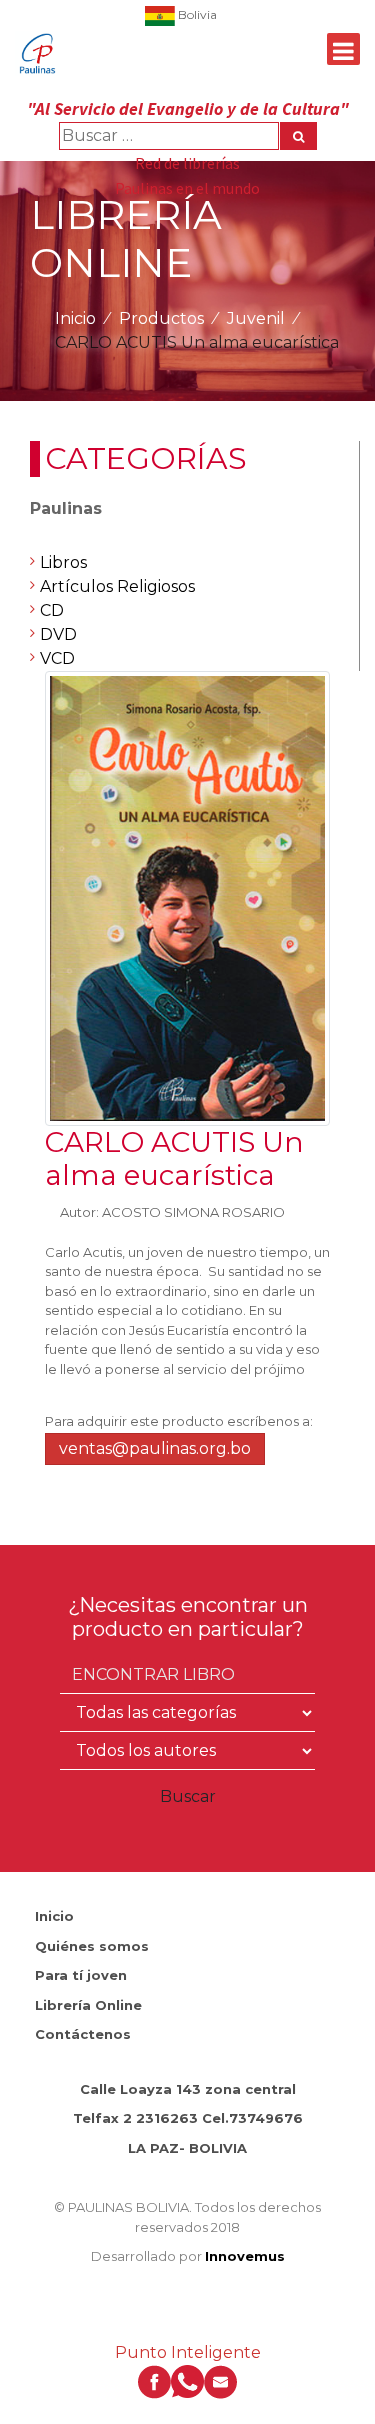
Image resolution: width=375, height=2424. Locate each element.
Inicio (75, 318)
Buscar (188, 1796)
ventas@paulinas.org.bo (155, 1448)
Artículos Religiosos (117, 586)
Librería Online (88, 2005)
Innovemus (245, 2256)
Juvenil (256, 318)
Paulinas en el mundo (187, 188)
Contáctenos (83, 2034)
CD (52, 610)
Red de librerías (187, 163)
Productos (161, 318)
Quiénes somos (92, 1946)
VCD (57, 658)
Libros (63, 562)
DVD (58, 634)
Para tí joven (81, 1975)
